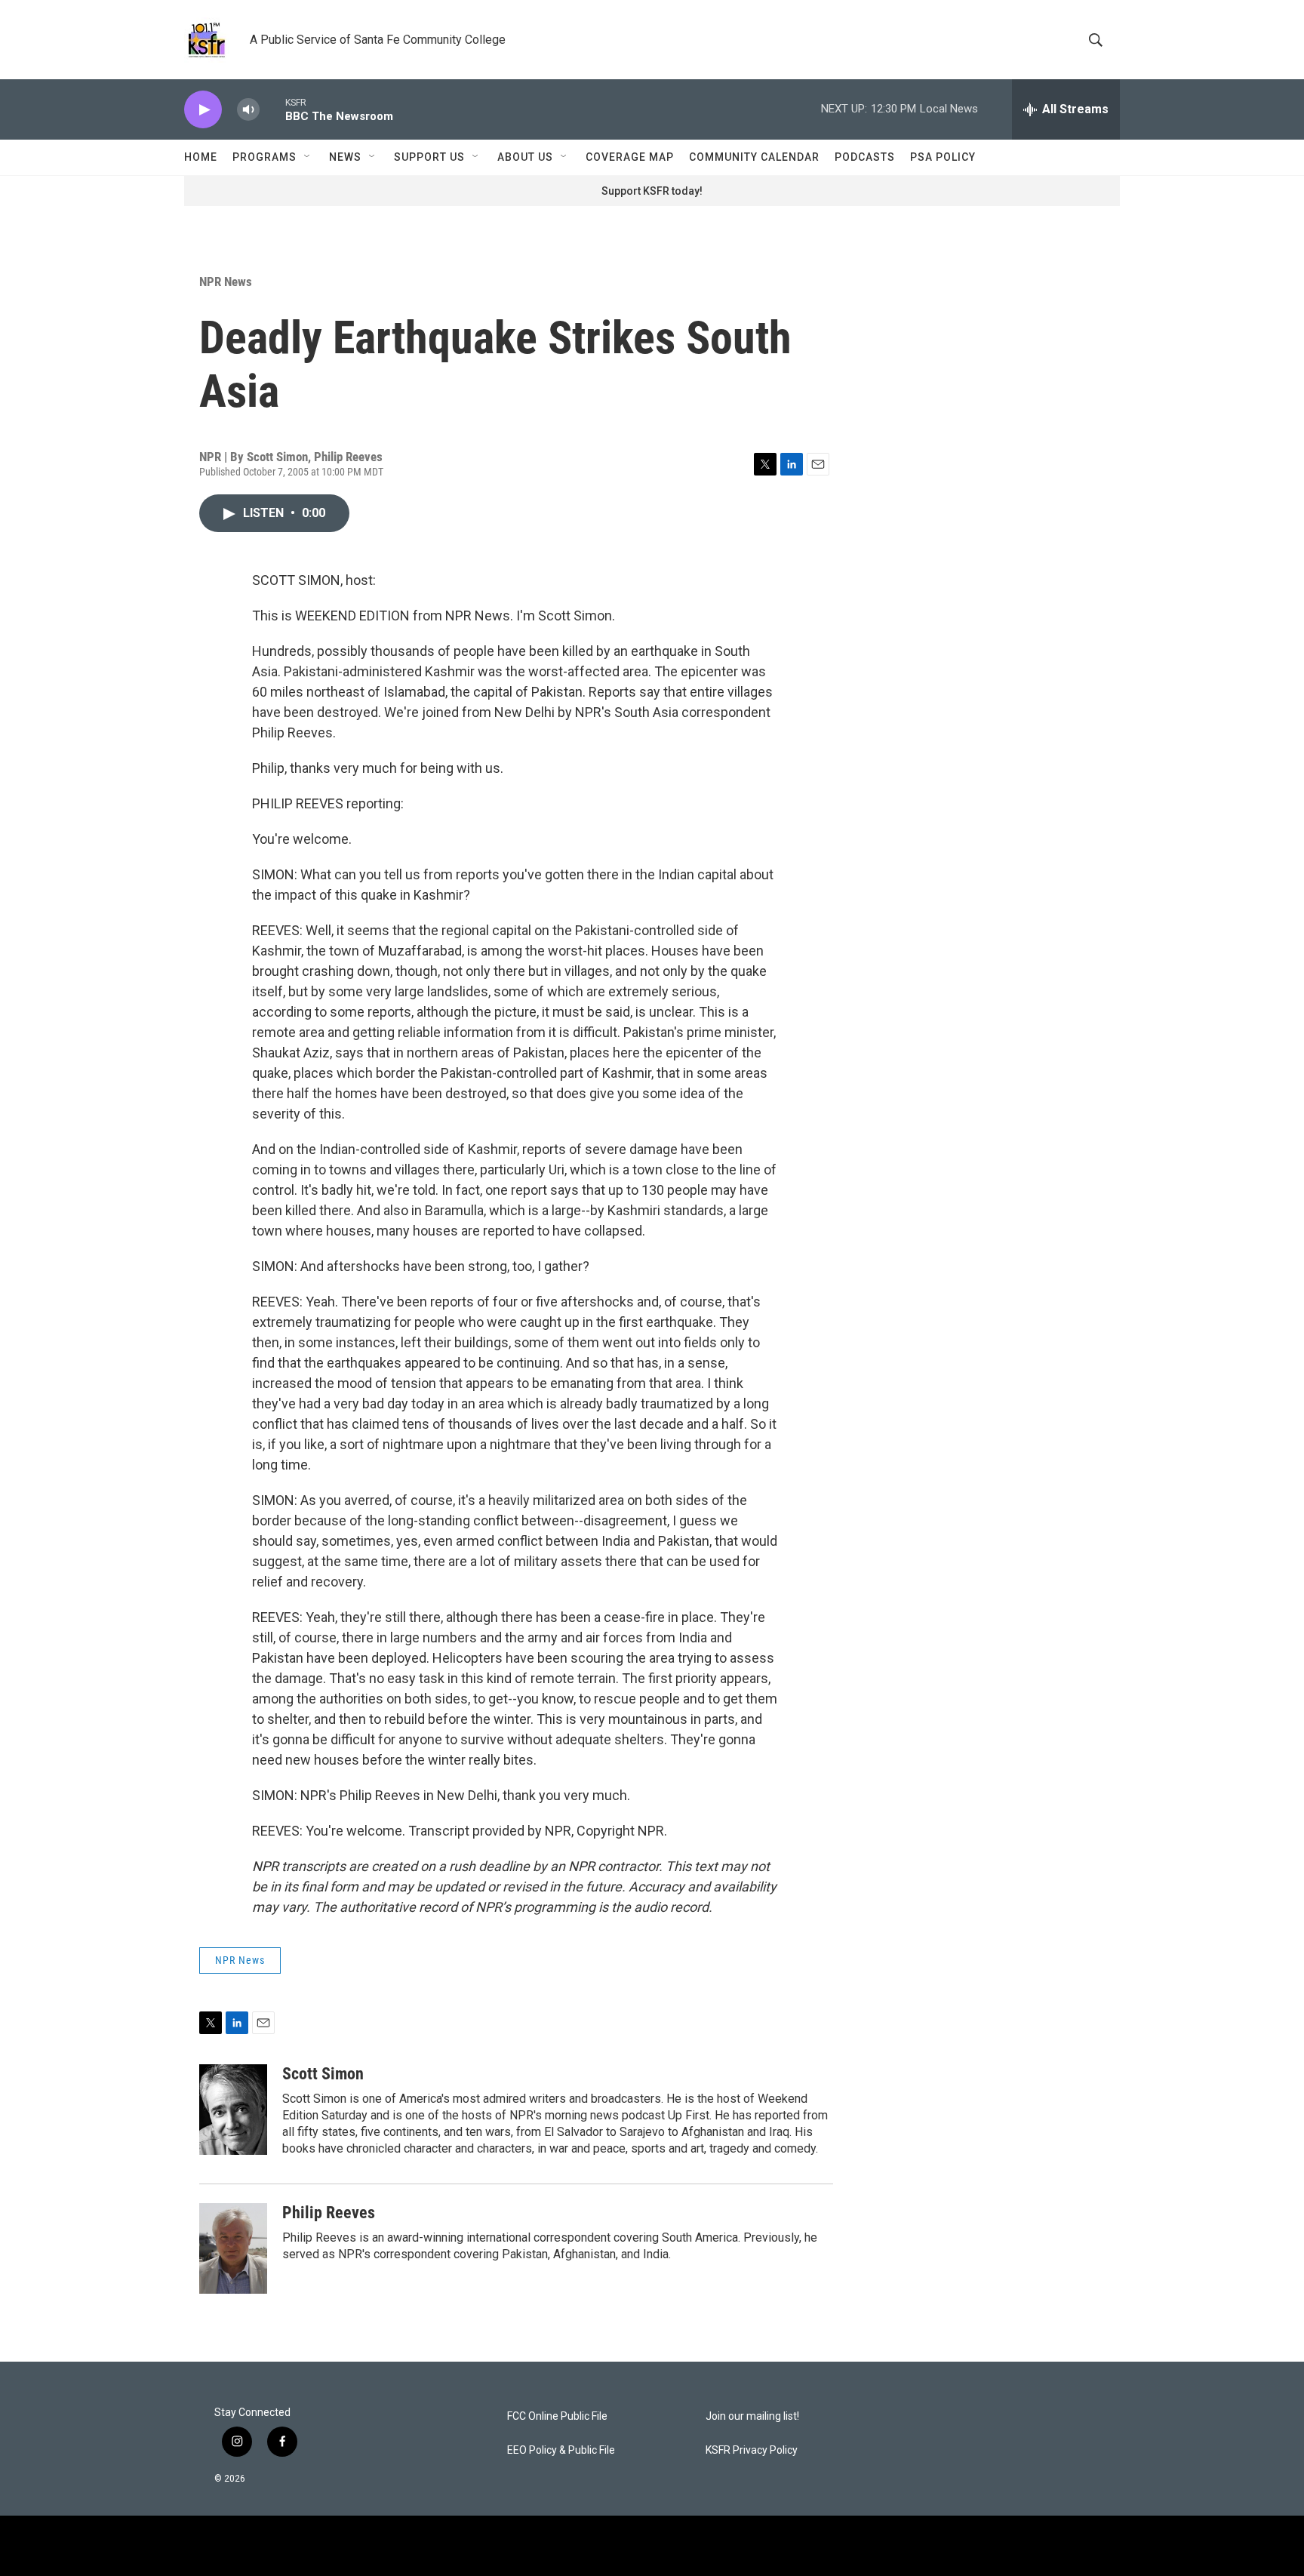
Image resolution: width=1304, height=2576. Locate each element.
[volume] (248, 110)
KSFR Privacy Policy (752, 2450)
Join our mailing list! (752, 2416)
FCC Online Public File (557, 2416)
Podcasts (865, 157)
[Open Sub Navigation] (308, 157)
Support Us (429, 157)
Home (201, 157)
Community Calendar (754, 157)
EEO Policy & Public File (561, 2450)
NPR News (226, 282)
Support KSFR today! (652, 191)
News (345, 157)
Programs (264, 157)
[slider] (272, 109)
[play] (203, 110)
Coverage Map (630, 157)
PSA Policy (943, 157)
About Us (525, 157)
